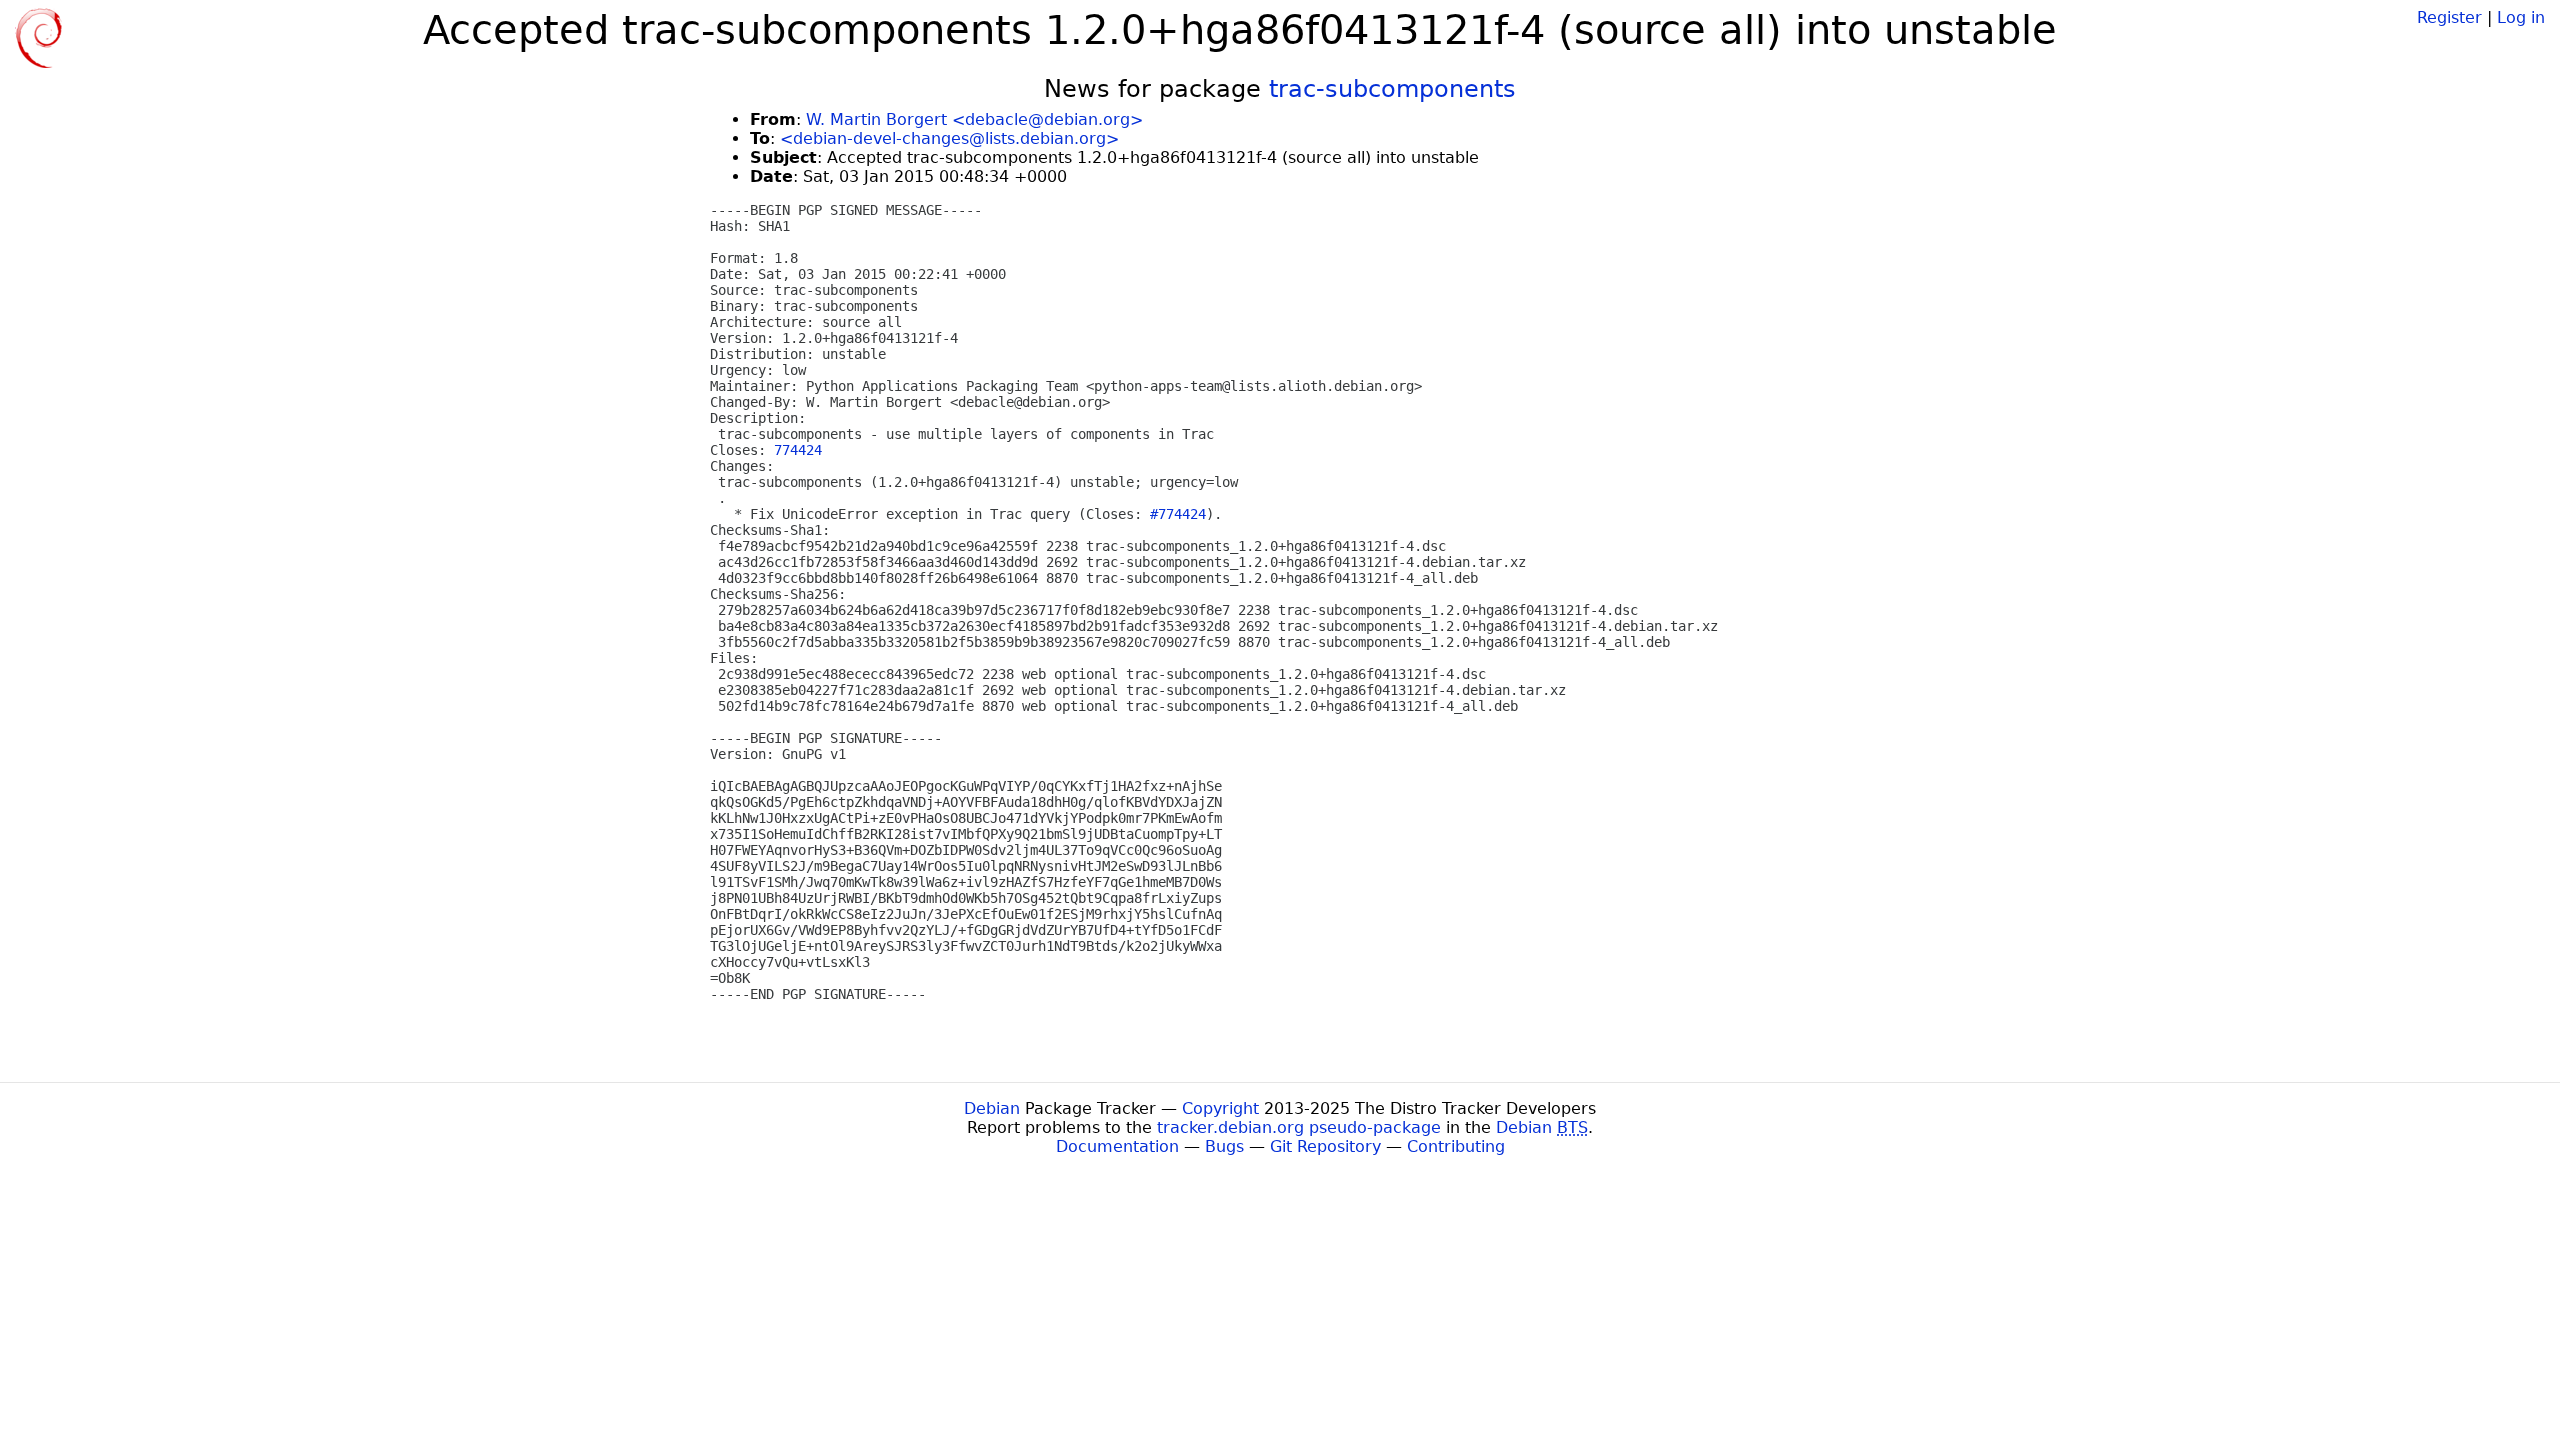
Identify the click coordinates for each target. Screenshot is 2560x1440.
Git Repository (1325, 1146)
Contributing (1456, 1146)
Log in (2521, 17)
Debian (992, 1108)
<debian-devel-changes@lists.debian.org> (949, 138)
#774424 (1178, 514)
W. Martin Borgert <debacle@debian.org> (974, 119)
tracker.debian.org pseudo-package (1299, 1127)
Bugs (1224, 1146)
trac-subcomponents (1392, 89)
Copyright (1220, 1108)
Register (2449, 17)
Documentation (1117, 1146)
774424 (798, 450)
